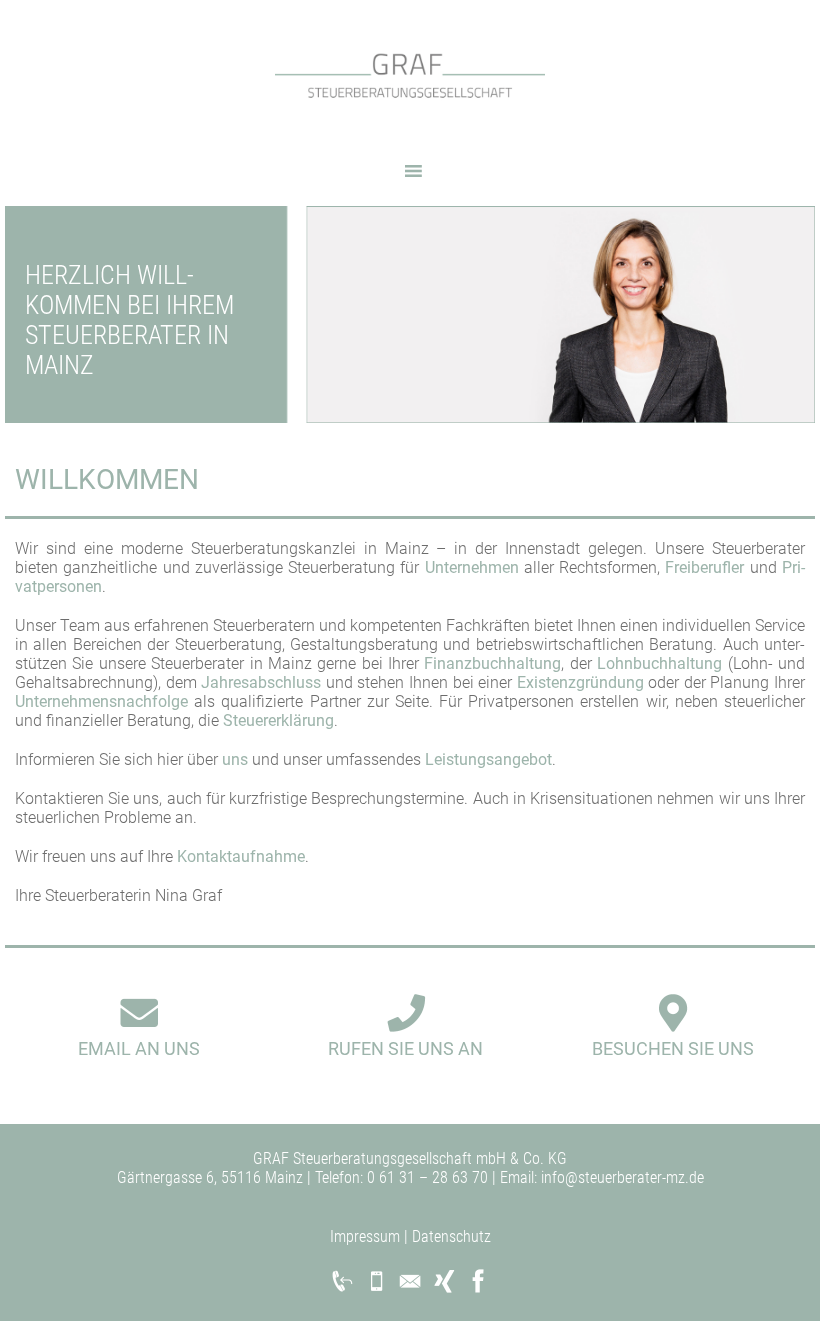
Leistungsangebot (488, 759)
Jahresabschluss (261, 682)
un (231, 759)
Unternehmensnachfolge (101, 701)
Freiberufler (704, 567)
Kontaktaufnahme (241, 856)
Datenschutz (451, 1236)
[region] (410, 314)
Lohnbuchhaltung (659, 663)
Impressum (365, 1236)
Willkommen (107, 479)
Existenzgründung (580, 682)
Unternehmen (472, 567)
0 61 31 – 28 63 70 (425, 1177)
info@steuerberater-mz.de (620, 1177)
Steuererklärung (278, 720)
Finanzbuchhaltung (492, 663)
